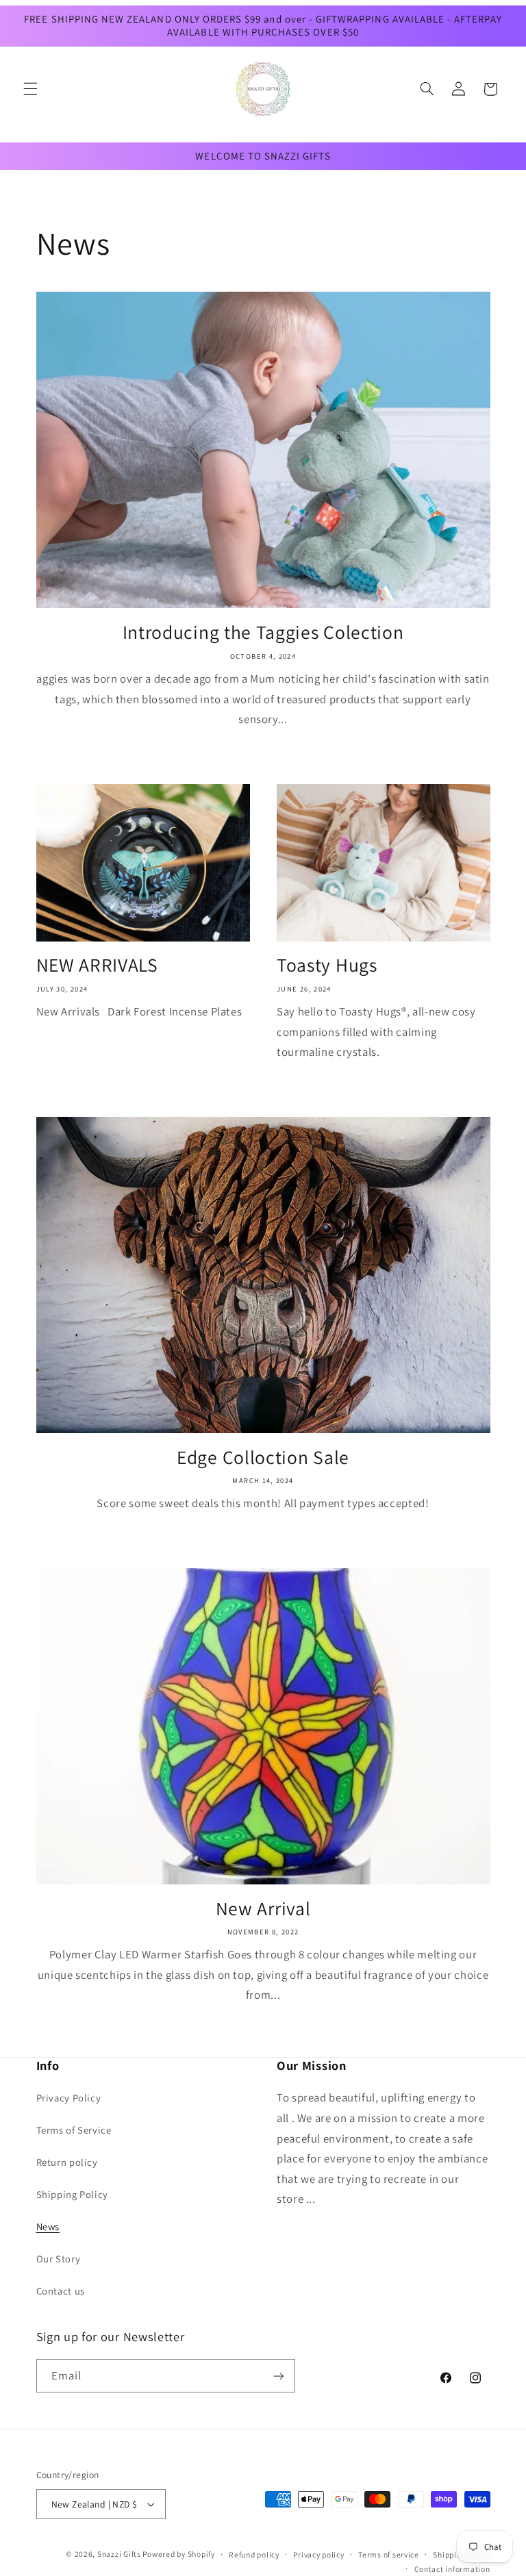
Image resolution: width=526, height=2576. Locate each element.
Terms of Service (74, 2130)
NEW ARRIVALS (97, 965)
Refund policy (254, 2554)
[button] (30, 89)
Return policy (67, 2162)
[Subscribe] (278, 2376)
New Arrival (263, 1909)
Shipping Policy (72, 2194)
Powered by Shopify (178, 2554)
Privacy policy (318, 2554)
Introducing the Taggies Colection (263, 632)
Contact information (452, 2569)
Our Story (59, 2259)
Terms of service (389, 2554)
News (48, 2226)
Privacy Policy (69, 2098)
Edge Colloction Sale (263, 1457)
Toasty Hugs (327, 965)
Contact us (61, 2291)
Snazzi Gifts (120, 2554)
